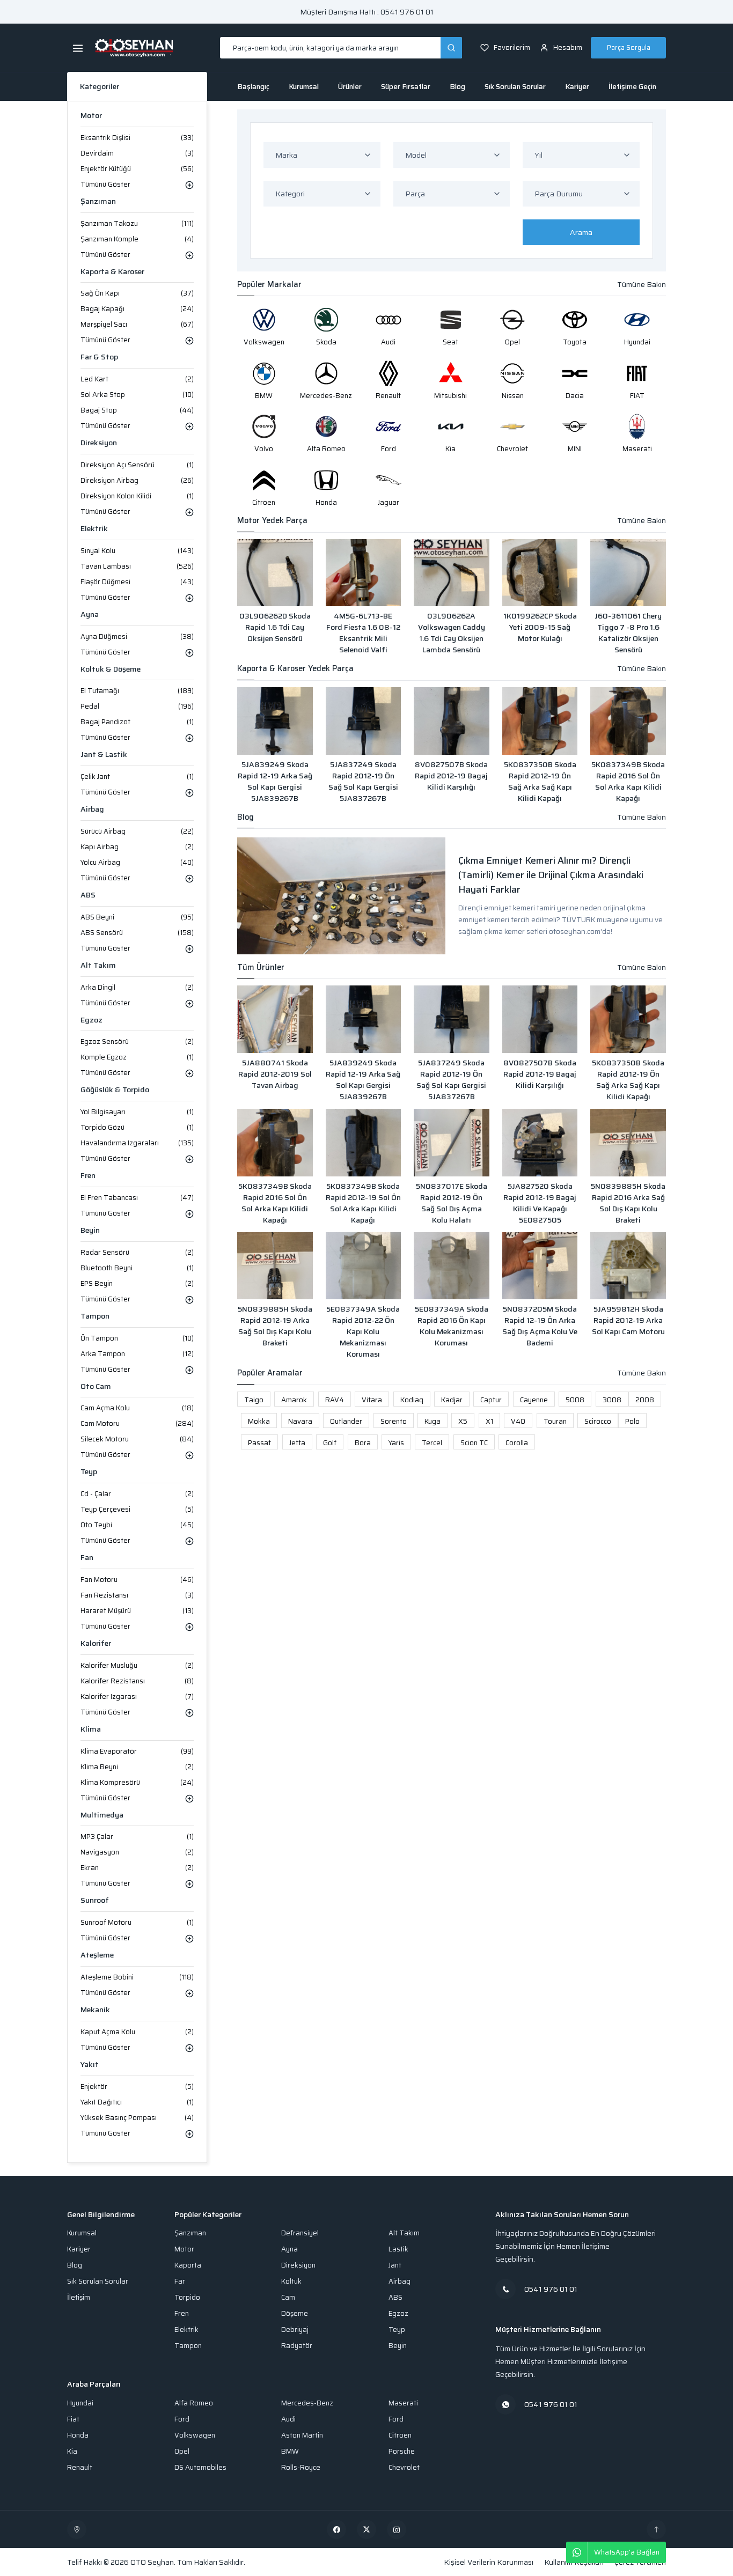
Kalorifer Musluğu (137, 1665)
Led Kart (137, 379)
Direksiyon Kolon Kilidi (137, 496)
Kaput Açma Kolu (137, 2032)
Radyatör (297, 2346)
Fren (88, 1176)
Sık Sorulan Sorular (515, 87)
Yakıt (90, 2065)
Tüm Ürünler (261, 967)
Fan (87, 1558)
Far (180, 2281)
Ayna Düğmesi (137, 636)
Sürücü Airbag (137, 831)
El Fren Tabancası (137, 1198)
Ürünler (350, 87)
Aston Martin (302, 2435)
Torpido (187, 2297)
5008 (575, 1400)
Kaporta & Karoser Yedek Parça (295, 669)
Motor (91, 116)
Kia (72, 2451)
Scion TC (474, 1443)
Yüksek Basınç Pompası (137, 2118)
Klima (91, 1729)
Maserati (403, 2403)
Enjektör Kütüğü (137, 169)
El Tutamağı (137, 691)
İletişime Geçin (632, 87)
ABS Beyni (137, 917)
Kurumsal (304, 87)
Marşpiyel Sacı (137, 324)
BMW (290, 2451)
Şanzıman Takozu (137, 223)
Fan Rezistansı (137, 1595)
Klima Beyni (137, 1767)
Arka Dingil (137, 987)
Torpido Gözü (137, 1127)
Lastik (398, 2249)
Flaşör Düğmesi (137, 582)
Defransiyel (300, 2233)
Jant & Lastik (104, 755)
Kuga (433, 1421)
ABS (88, 895)
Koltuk (291, 2281)
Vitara (372, 1400)
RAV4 (335, 1400)
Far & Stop (99, 357)
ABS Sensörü (137, 933)
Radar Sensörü (137, 1252)
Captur (491, 1400)
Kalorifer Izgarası (137, 1697)
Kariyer (577, 87)
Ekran (137, 1868)
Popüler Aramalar (270, 1373)
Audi (288, 2419)
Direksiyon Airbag (137, 480)
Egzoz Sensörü (137, 1042)
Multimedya (102, 1815)
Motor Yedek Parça (272, 521)
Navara (300, 1421)
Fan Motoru (137, 1580)
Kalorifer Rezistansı (137, 1681)
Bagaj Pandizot (137, 722)
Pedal (137, 706)
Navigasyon (137, 1852)
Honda (78, 2435)
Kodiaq (412, 1400)
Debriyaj (295, 2330)
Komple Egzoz (137, 1057)
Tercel (432, 1443)
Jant (395, 2265)
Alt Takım (98, 965)
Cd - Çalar (137, 1494)
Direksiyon (99, 443)
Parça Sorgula (629, 47)
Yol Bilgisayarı (137, 1112)
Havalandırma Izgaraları (137, 1143)
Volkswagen (195, 2435)
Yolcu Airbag (137, 862)
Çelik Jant (137, 777)
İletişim (79, 2297)
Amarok (294, 1400)
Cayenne (534, 1400)
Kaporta (188, 2265)
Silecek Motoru (137, 1439)
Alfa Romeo (194, 2403)
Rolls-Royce (301, 2467)
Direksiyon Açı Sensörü (137, 465)
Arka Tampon (137, 1354)
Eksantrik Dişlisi (137, 138)
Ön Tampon (137, 1338)
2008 (645, 1400)
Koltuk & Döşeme (111, 669)
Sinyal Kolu (137, 551)
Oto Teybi (137, 1525)
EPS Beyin (137, 1283)
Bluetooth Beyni (137, 1268)
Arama (581, 232)
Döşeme (295, 2313)
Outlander (346, 1421)
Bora (363, 1443)
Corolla (517, 1443)
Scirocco (598, 1421)
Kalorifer (96, 1643)
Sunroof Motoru (137, 1922)
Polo (632, 1421)
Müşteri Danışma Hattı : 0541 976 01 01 (367, 12)
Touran (555, 1421)
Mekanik (95, 2010)
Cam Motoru (137, 1423)
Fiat (73, 2419)
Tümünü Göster (105, 184)
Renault (80, 2467)
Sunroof (95, 1900)
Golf (330, 1443)
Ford (182, 2419)
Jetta (297, 1443)
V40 (518, 1421)
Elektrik (94, 529)
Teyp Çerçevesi (137, 1509)
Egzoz (91, 1020)
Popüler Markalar (269, 285)
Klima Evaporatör (137, 1751)
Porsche (402, 2451)
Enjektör (137, 2086)
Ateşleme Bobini (137, 1977)
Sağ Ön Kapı (137, 293)
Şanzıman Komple (137, 239)
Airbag (92, 809)
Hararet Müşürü (137, 1611)
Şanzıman (98, 201)
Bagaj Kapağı (137, 309)
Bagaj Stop (137, 410)
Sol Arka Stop (137, 395)
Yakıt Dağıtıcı (137, 2102)
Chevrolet (404, 2467)
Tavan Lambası (137, 566)
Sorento (394, 1421)
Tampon (95, 1316)
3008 (612, 1400)
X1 (489, 1421)
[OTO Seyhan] (77, 2529)
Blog (457, 87)
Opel (182, 2451)
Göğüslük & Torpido (115, 1090)
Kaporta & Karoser (112, 272)
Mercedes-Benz (307, 2403)
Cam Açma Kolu (137, 1408)
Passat (259, 1443)
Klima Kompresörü (137, 1782)
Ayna (90, 614)
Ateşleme (97, 1955)
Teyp (89, 1472)
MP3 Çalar (137, 1837)
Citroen (400, 2435)
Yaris (396, 1443)
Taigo (254, 1400)
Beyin (90, 1230)
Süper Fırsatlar (406, 87)
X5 (463, 1421)
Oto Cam (96, 1386)
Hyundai (80, 2403)
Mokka (259, 1421)
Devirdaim (137, 153)
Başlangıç (253, 87)
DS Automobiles (200, 2467)
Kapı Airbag (137, 847)
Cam (288, 2297)
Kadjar (452, 1400)
